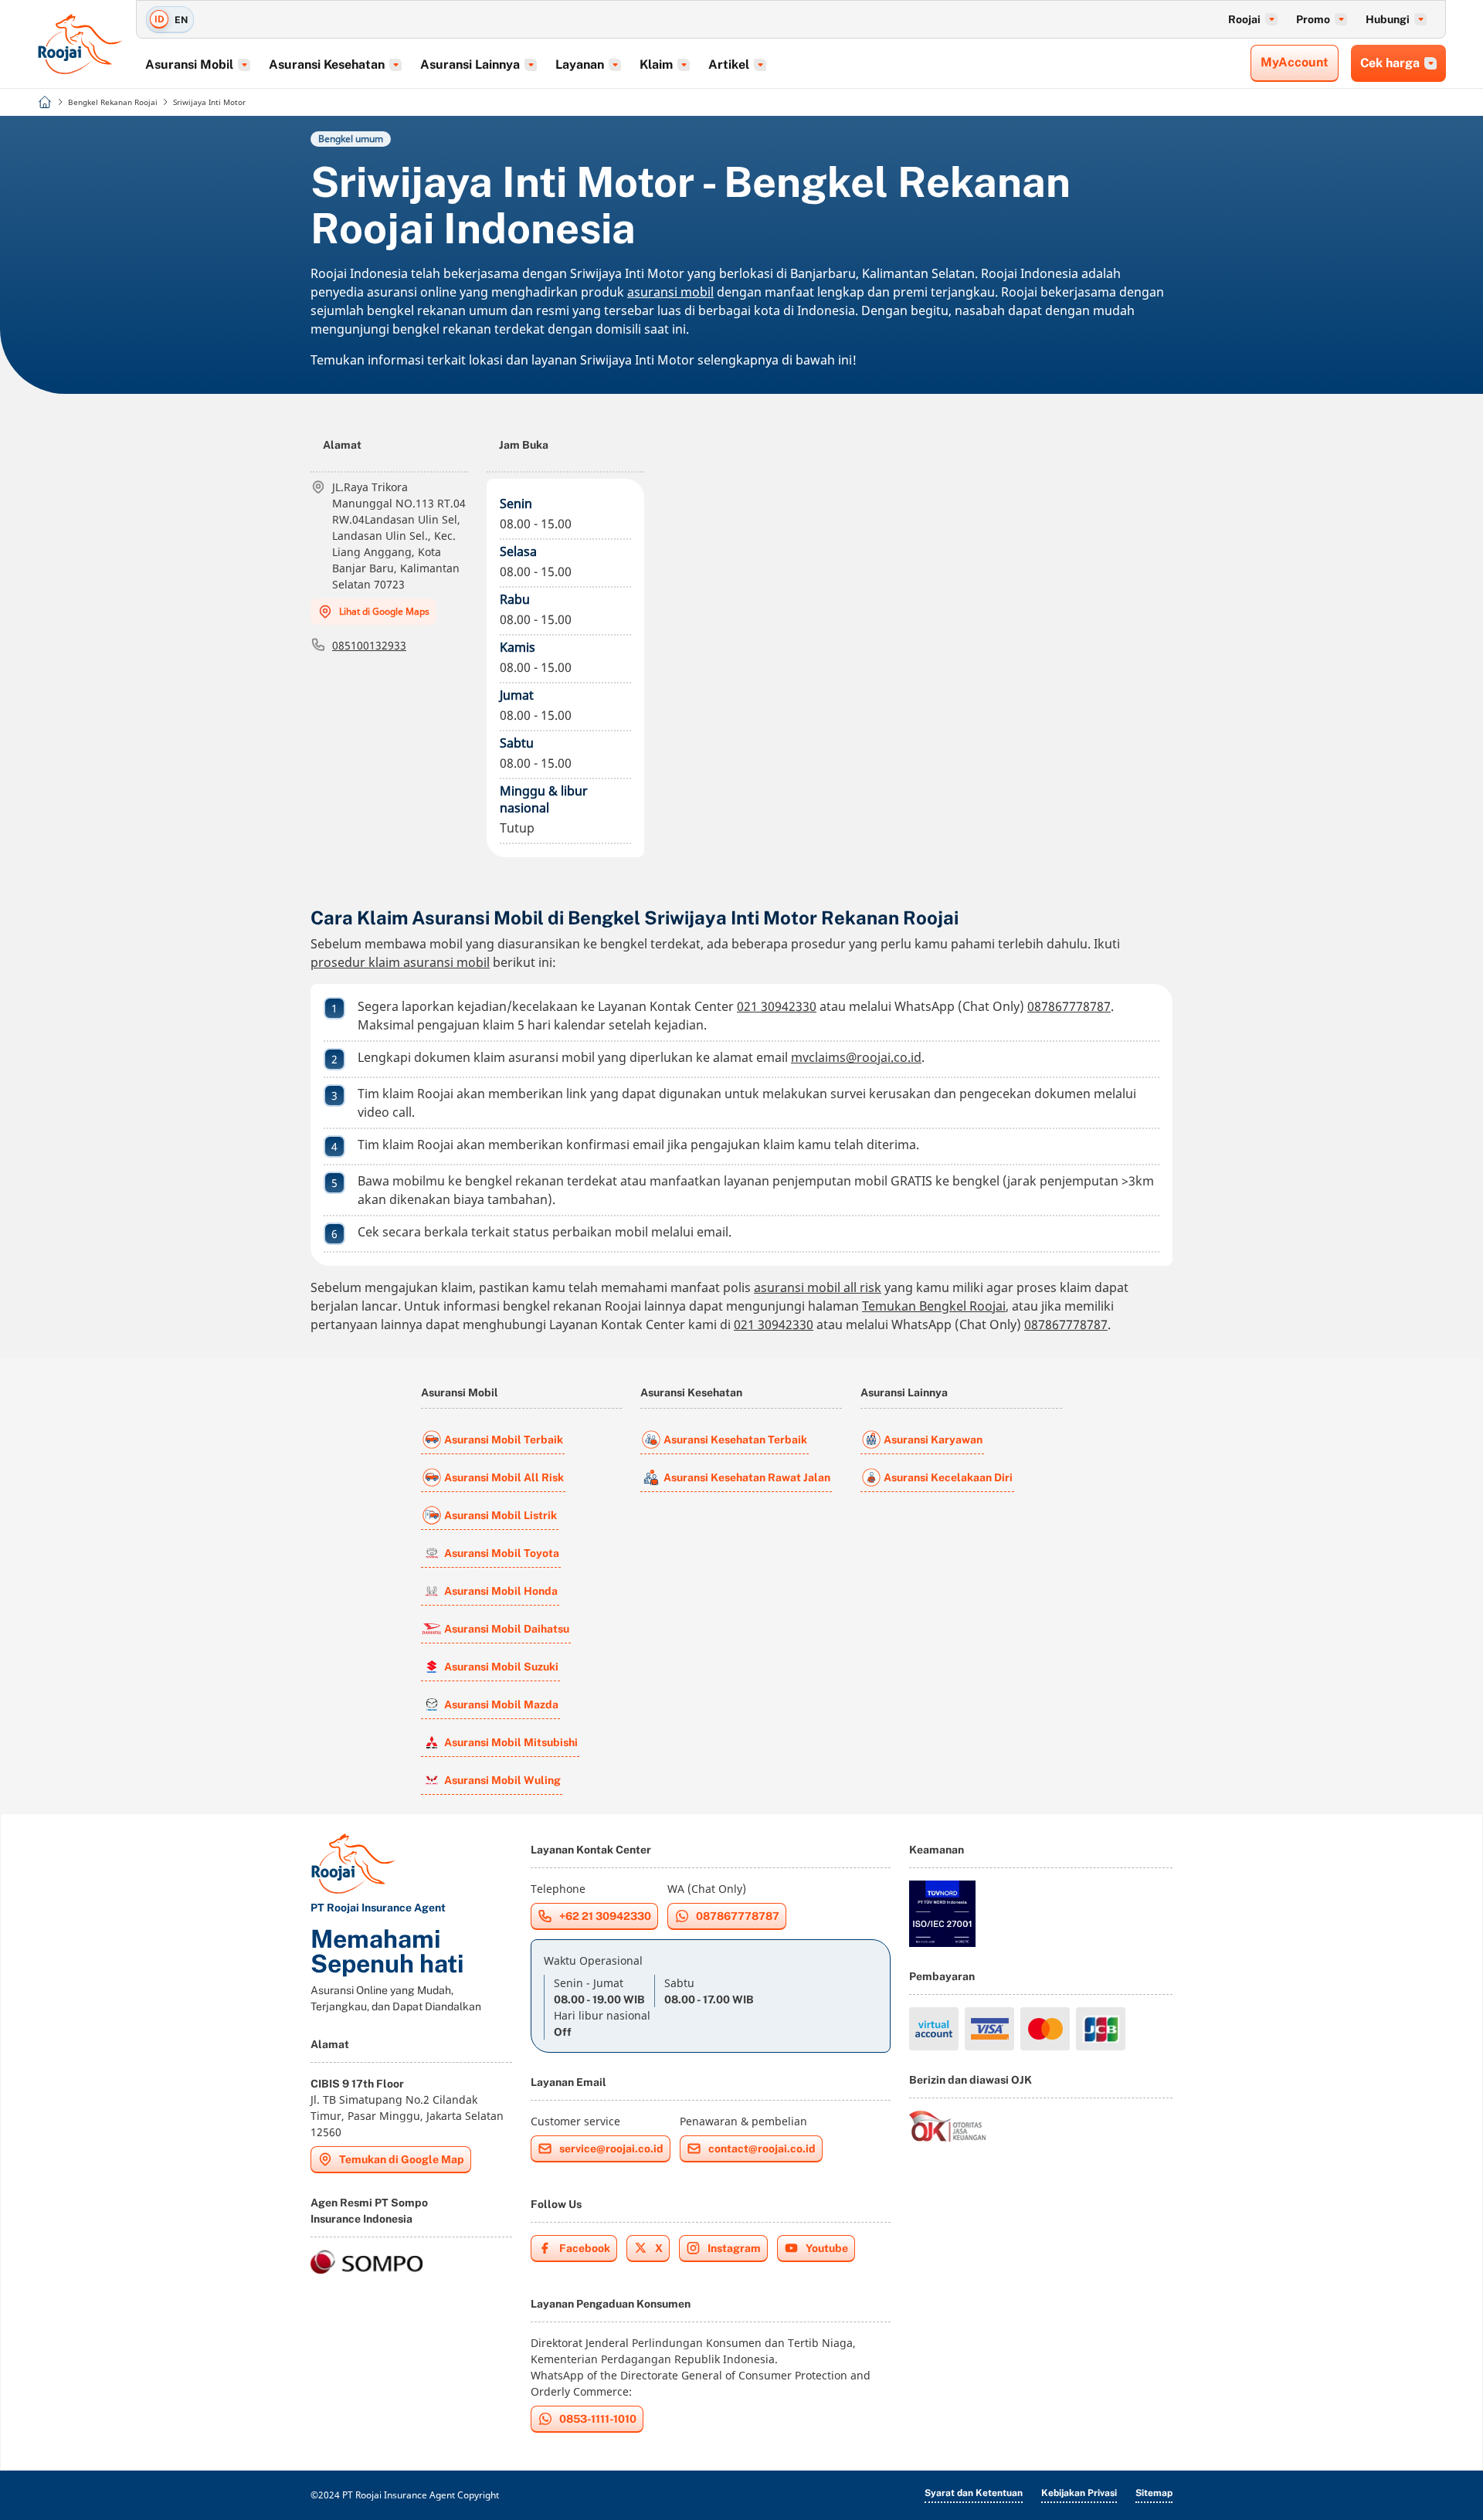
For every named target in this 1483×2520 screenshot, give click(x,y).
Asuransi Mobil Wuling (502, 1780)
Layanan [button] (580, 64)
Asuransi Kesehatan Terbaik (735, 1440)
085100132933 (369, 645)
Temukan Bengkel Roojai (934, 1306)
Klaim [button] (656, 64)
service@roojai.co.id (611, 2149)
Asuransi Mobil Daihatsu (507, 1629)
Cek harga (1390, 63)
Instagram (734, 2248)
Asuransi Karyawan (933, 1440)
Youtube (827, 2248)
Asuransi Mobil (460, 1392)
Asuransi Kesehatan (691, 1392)
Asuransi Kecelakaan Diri (948, 1477)
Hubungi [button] (1388, 19)
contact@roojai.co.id (762, 2149)
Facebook (585, 2248)
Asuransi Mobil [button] (189, 64)
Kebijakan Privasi (1079, 2493)
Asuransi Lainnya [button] (470, 64)
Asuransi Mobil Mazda (501, 1704)
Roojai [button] (1244, 19)
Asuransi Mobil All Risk (504, 1477)
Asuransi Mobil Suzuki (501, 1667)
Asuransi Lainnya (904, 1392)
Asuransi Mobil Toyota (502, 1553)
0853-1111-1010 (598, 2419)
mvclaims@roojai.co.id (856, 1057)
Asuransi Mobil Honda (501, 1591)
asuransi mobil (670, 292)
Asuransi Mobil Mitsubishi (511, 1742)
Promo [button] (1313, 19)
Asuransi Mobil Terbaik (504, 1440)
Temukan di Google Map (402, 2159)
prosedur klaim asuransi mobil (400, 962)
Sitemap (1154, 2493)
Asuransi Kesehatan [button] (327, 64)
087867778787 (1069, 1006)
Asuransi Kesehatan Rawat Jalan (747, 1477)
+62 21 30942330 (605, 1916)
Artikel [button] (729, 64)
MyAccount (1295, 62)
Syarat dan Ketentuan (974, 2493)
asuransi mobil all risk (818, 1287)
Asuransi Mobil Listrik (501, 1515)
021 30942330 (777, 1006)
